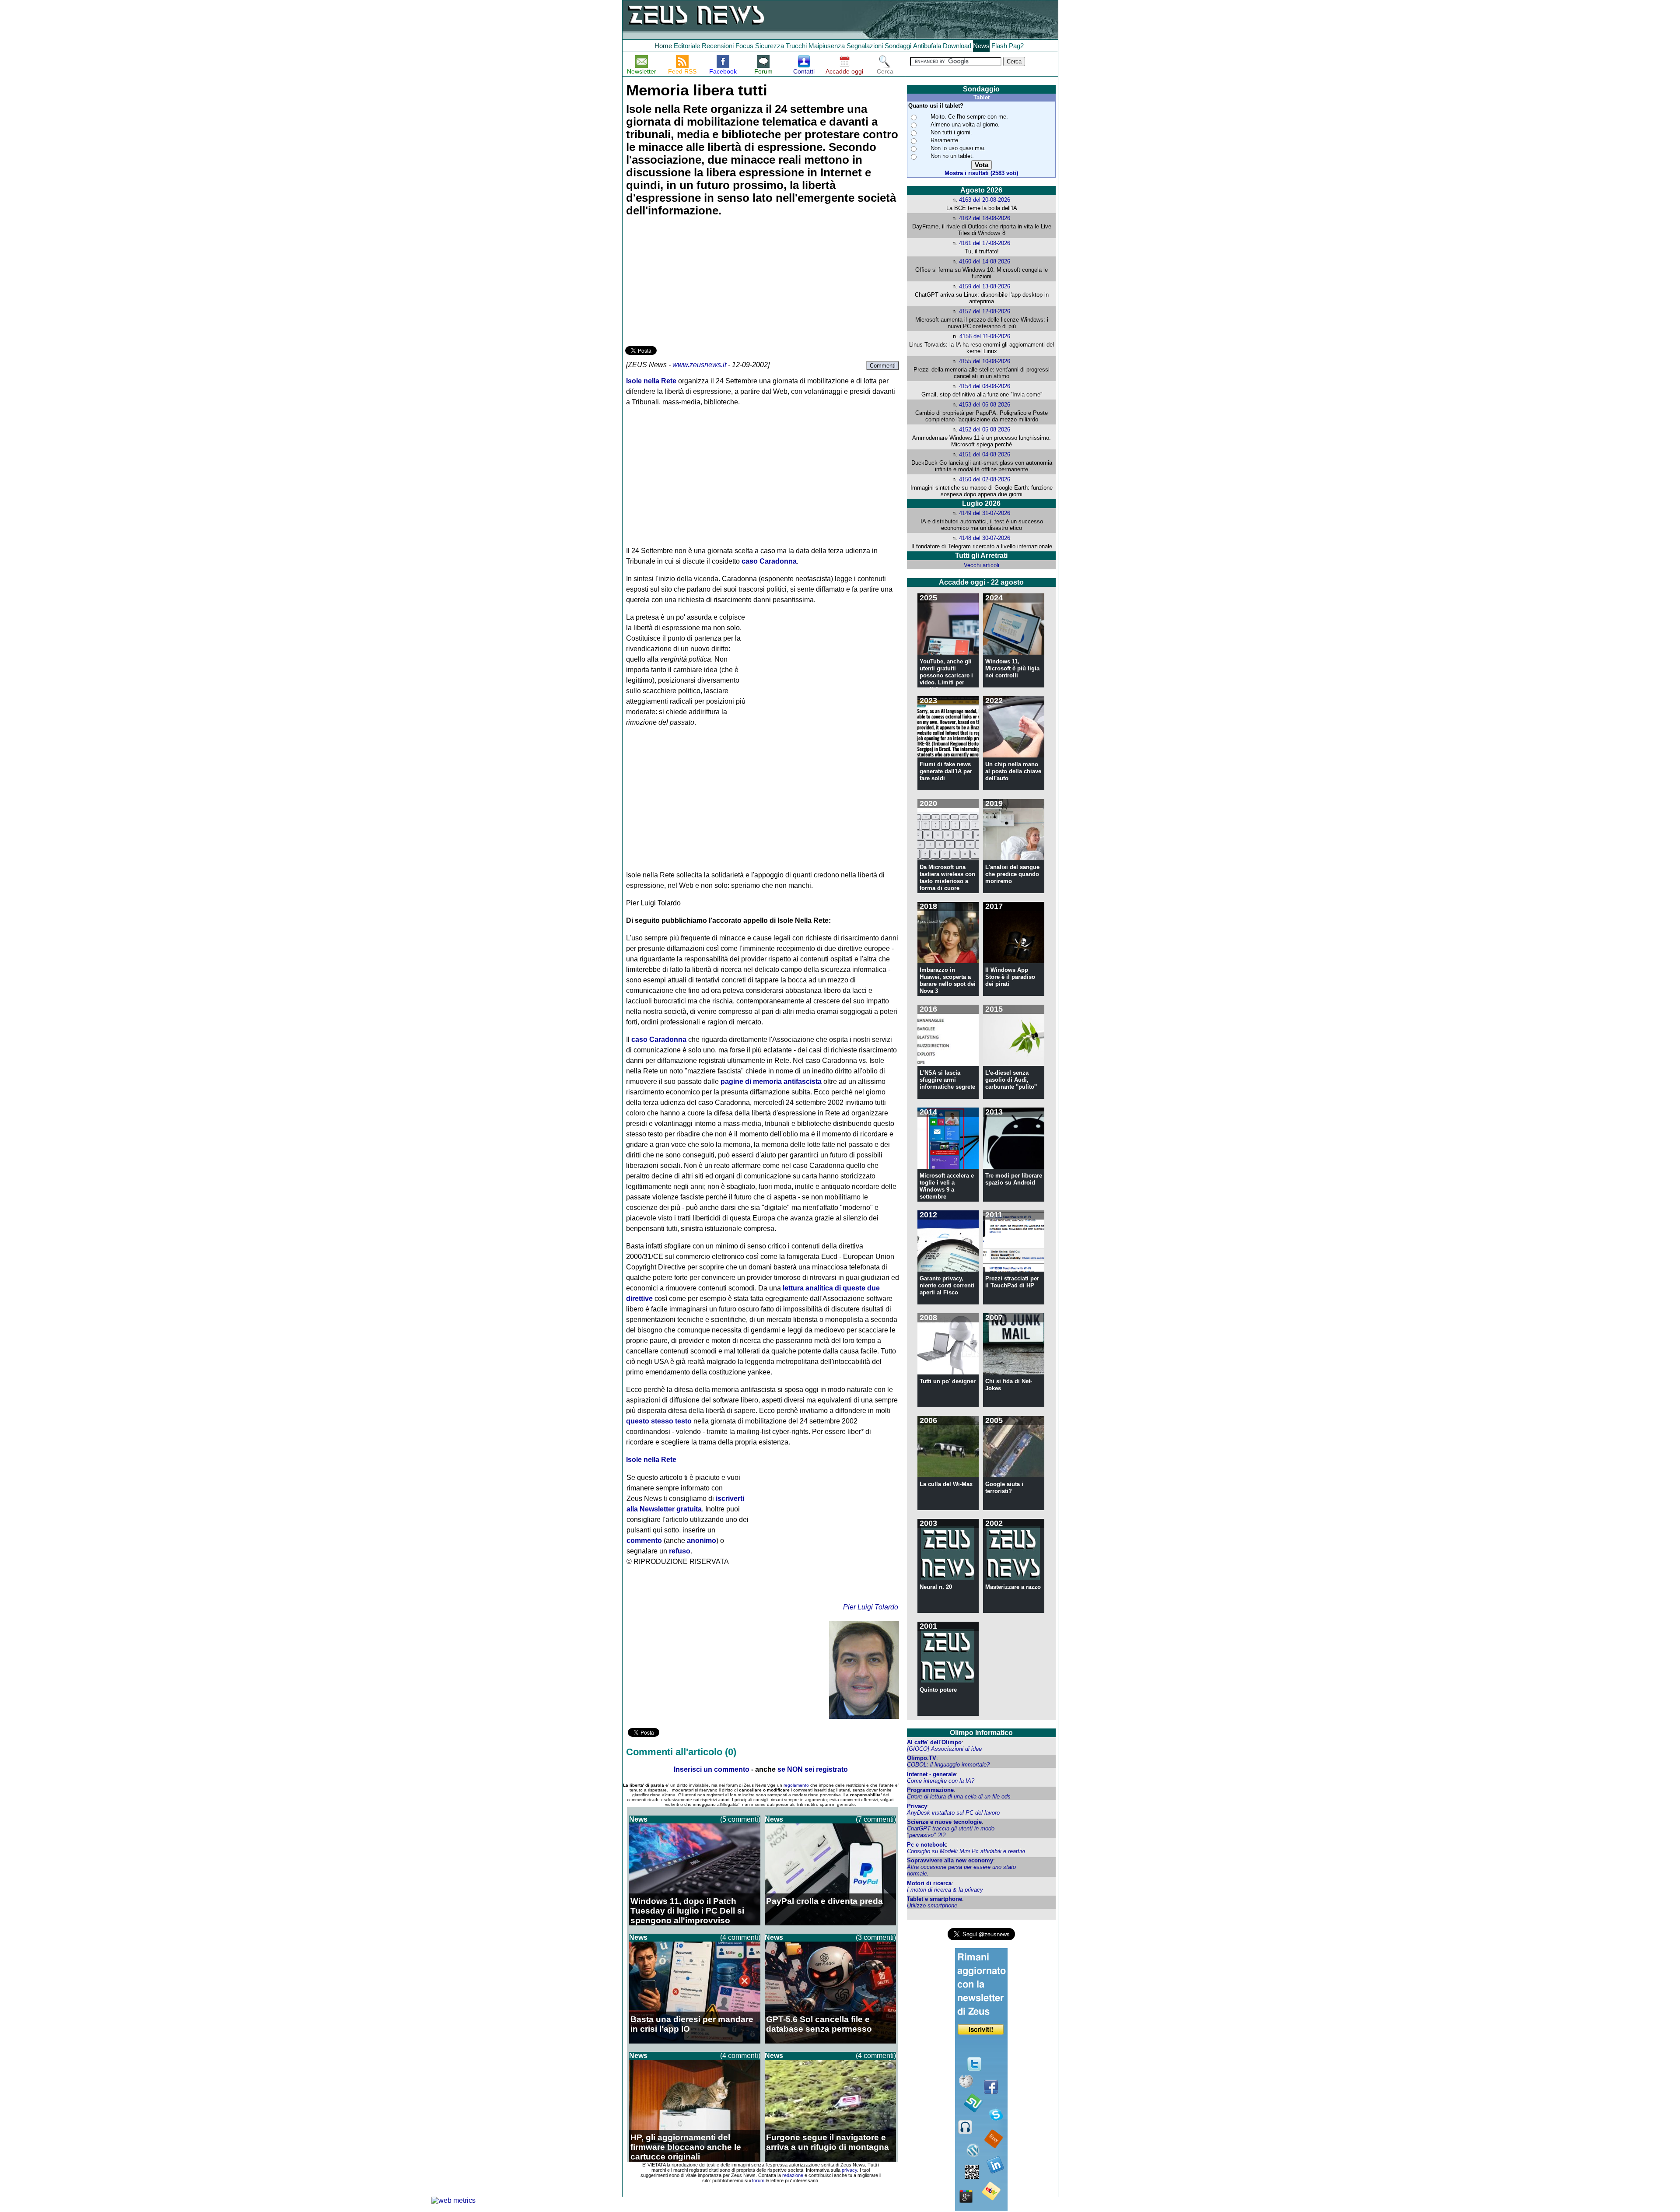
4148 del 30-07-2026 (985, 538)
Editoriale (687, 46)
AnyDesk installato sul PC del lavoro (953, 1813)
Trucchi (796, 46)
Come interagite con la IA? (941, 1781)
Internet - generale (931, 1774)
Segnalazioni (865, 46)
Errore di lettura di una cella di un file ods (959, 1797)
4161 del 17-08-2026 (985, 243)
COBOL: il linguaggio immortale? (948, 1765)
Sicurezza (770, 46)
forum (758, 2180)
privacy (849, 2170)
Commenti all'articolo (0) (681, 1752)
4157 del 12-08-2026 (985, 311)
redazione (793, 2175)
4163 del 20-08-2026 (985, 200)
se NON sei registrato (813, 1769)
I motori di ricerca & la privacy (945, 1890)
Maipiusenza (827, 46)
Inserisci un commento (712, 1769)
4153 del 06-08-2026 (985, 405)
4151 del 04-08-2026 (985, 454)
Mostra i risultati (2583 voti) (981, 173)
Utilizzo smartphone (932, 1905)
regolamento (796, 1785)
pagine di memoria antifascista (771, 1081)
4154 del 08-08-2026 (985, 386)
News (981, 46)
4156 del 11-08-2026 (985, 336)
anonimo (702, 1541)
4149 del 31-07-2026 (985, 513)
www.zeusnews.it (699, 365)
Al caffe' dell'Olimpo (934, 1742)
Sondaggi (898, 46)
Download (957, 46)
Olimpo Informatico (981, 1733)
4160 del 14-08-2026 (985, 261)
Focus (744, 46)
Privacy (917, 1806)
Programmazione (930, 1790)
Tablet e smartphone (934, 1899)
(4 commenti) (740, 1937)
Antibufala (927, 46)
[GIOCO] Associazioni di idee (944, 1749)
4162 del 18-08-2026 (985, 218)
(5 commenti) (740, 1819)
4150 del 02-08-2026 (985, 479)
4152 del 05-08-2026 (985, 429)
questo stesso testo (659, 1421)
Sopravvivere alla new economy (950, 1860)
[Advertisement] (691, 283)
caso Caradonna (769, 561)
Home (663, 46)
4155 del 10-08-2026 (985, 361)
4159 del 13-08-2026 (985, 286)
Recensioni (718, 46)
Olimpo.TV (922, 1758)
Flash (999, 46)
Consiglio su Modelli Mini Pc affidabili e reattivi (966, 1851)
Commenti (883, 366)
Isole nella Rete (651, 381)
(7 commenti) (876, 1819)
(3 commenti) (876, 1937)
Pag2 (1016, 46)
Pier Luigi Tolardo (871, 1607)
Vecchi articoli (982, 565)
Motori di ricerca (929, 1883)
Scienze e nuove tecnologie (944, 1822)
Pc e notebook (926, 1845)
